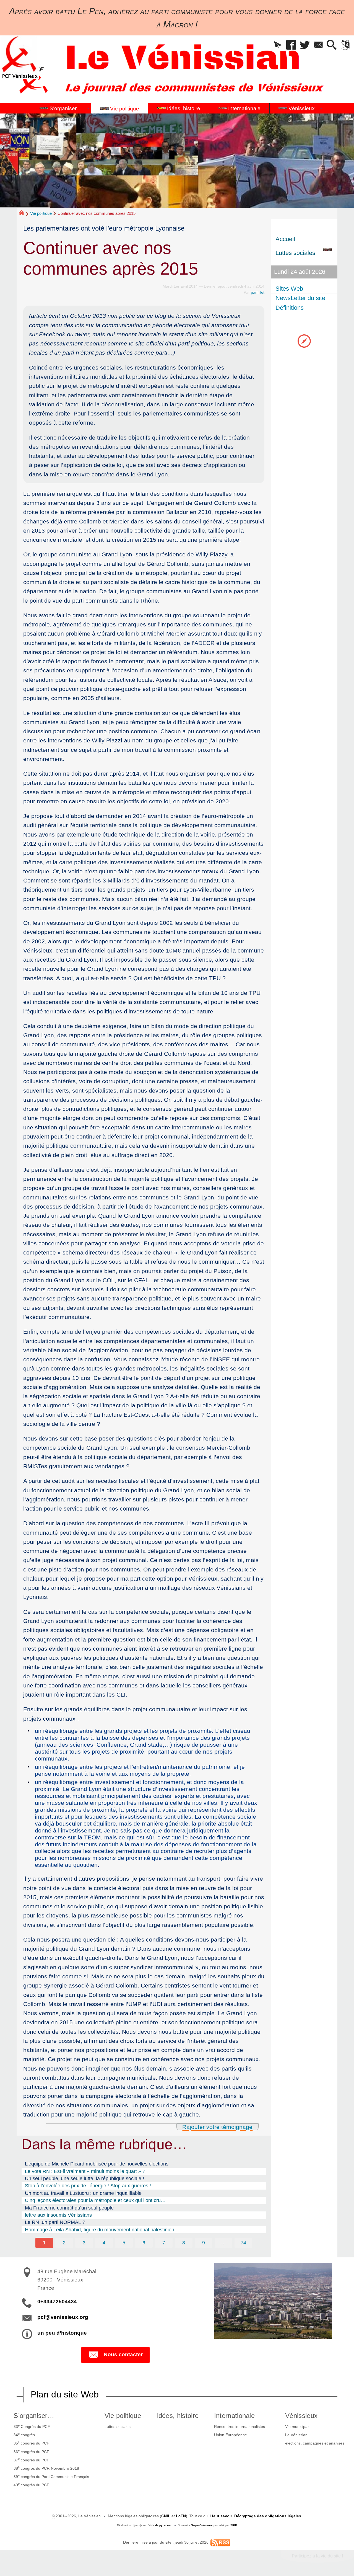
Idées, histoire (177, 2416)
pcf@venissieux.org (63, 2317)
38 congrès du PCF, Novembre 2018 (46, 2468)
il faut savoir (220, 2516)
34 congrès (24, 2435)
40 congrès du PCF (31, 2484)
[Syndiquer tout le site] (220, 2542)
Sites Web (289, 289)
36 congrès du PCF (31, 2451)
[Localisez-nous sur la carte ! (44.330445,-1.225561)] (304, 341)
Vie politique (41, 213)
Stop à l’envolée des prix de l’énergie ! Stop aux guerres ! (88, 2186)
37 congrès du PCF (31, 2459)
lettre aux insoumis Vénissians (58, 2215)
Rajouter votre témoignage (217, 2127)
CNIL (166, 2516)
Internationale (234, 2416)
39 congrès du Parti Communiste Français (51, 2476)
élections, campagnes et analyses (315, 2443)
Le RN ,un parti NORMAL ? (55, 2222)
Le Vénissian (296, 2435)
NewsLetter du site (300, 298)
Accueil (285, 239)
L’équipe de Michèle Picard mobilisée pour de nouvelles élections (97, 2164)
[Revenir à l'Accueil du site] (24, 214)
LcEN (181, 2516)
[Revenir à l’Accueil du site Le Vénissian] (20, 57)
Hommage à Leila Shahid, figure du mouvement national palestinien (100, 2230)
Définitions (290, 308)
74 (243, 2243)
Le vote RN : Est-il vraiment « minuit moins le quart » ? (85, 2171)
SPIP (234, 2525)
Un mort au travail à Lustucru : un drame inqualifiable (83, 2193)
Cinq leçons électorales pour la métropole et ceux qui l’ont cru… (95, 2200)
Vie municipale (298, 2427)
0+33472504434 (57, 2302)
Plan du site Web (65, 2394)
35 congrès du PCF (31, 2443)
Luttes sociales (118, 2427)
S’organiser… (34, 2416)
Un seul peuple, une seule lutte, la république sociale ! (84, 2178)
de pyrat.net (163, 2525)
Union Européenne (231, 2435)
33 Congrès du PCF (32, 2426)
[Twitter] (305, 45)
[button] (278, 45)
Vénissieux (301, 2416)
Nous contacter (123, 2354)
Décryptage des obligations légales (268, 2516)
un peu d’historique (62, 2333)
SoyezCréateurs (202, 2525)
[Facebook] (291, 45)
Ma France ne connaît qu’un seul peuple (69, 2208)
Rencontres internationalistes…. (242, 2427)
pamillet (258, 292)
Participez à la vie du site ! (317, 2556)
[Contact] (318, 45)
